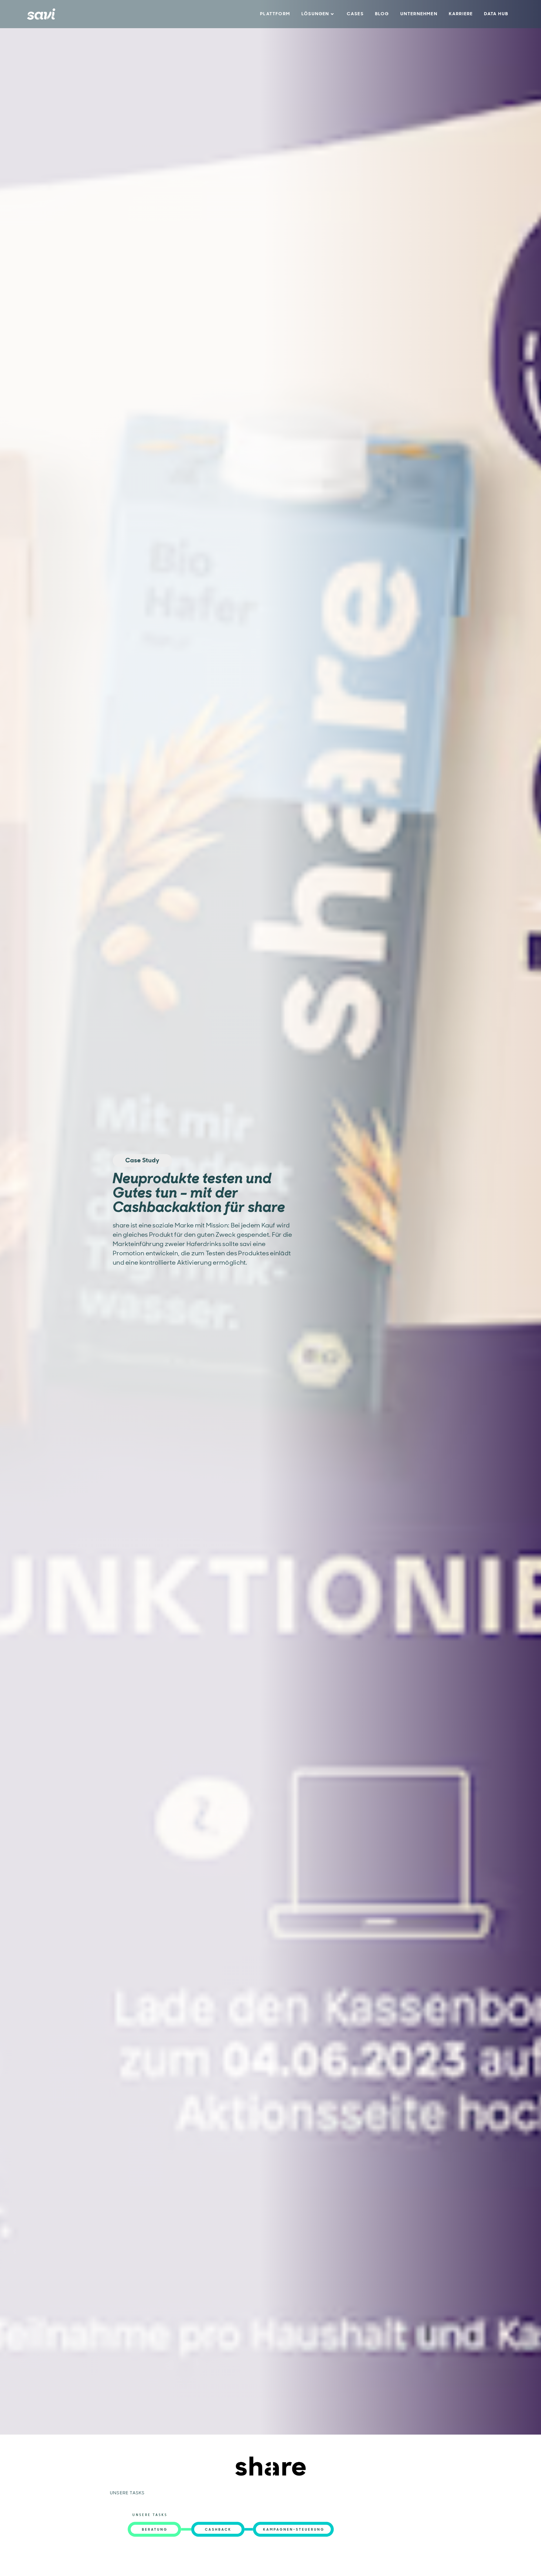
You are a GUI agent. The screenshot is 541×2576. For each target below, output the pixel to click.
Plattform (275, 14)
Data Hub (496, 14)
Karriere (461, 14)
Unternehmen (419, 14)
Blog (382, 14)
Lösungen (315, 14)
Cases (355, 14)
